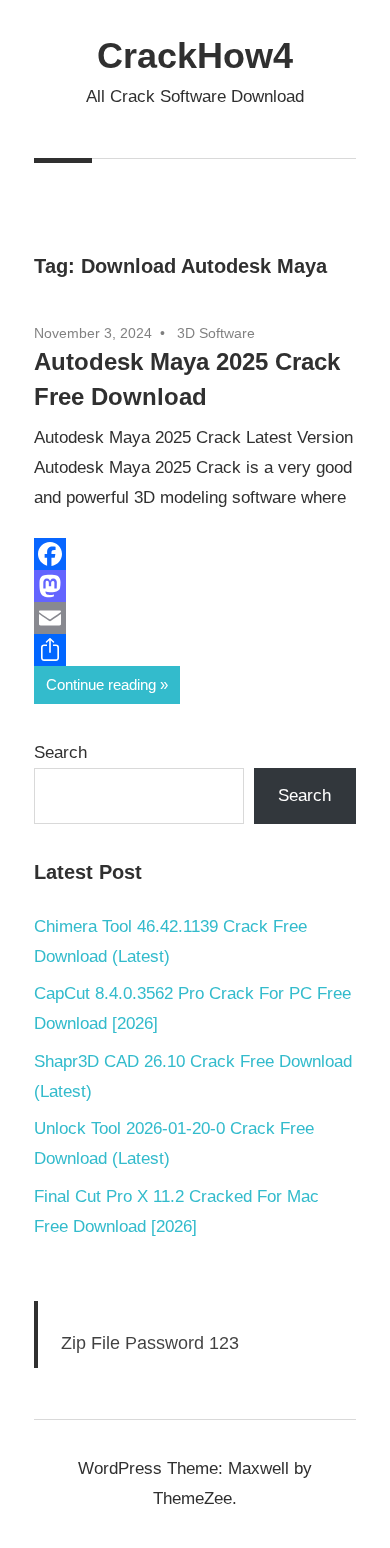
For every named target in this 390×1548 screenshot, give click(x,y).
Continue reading (101, 684)
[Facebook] (195, 554)
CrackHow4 (195, 55)
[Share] (195, 650)
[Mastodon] (195, 586)
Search (60, 752)
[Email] (195, 618)
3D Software (216, 333)
